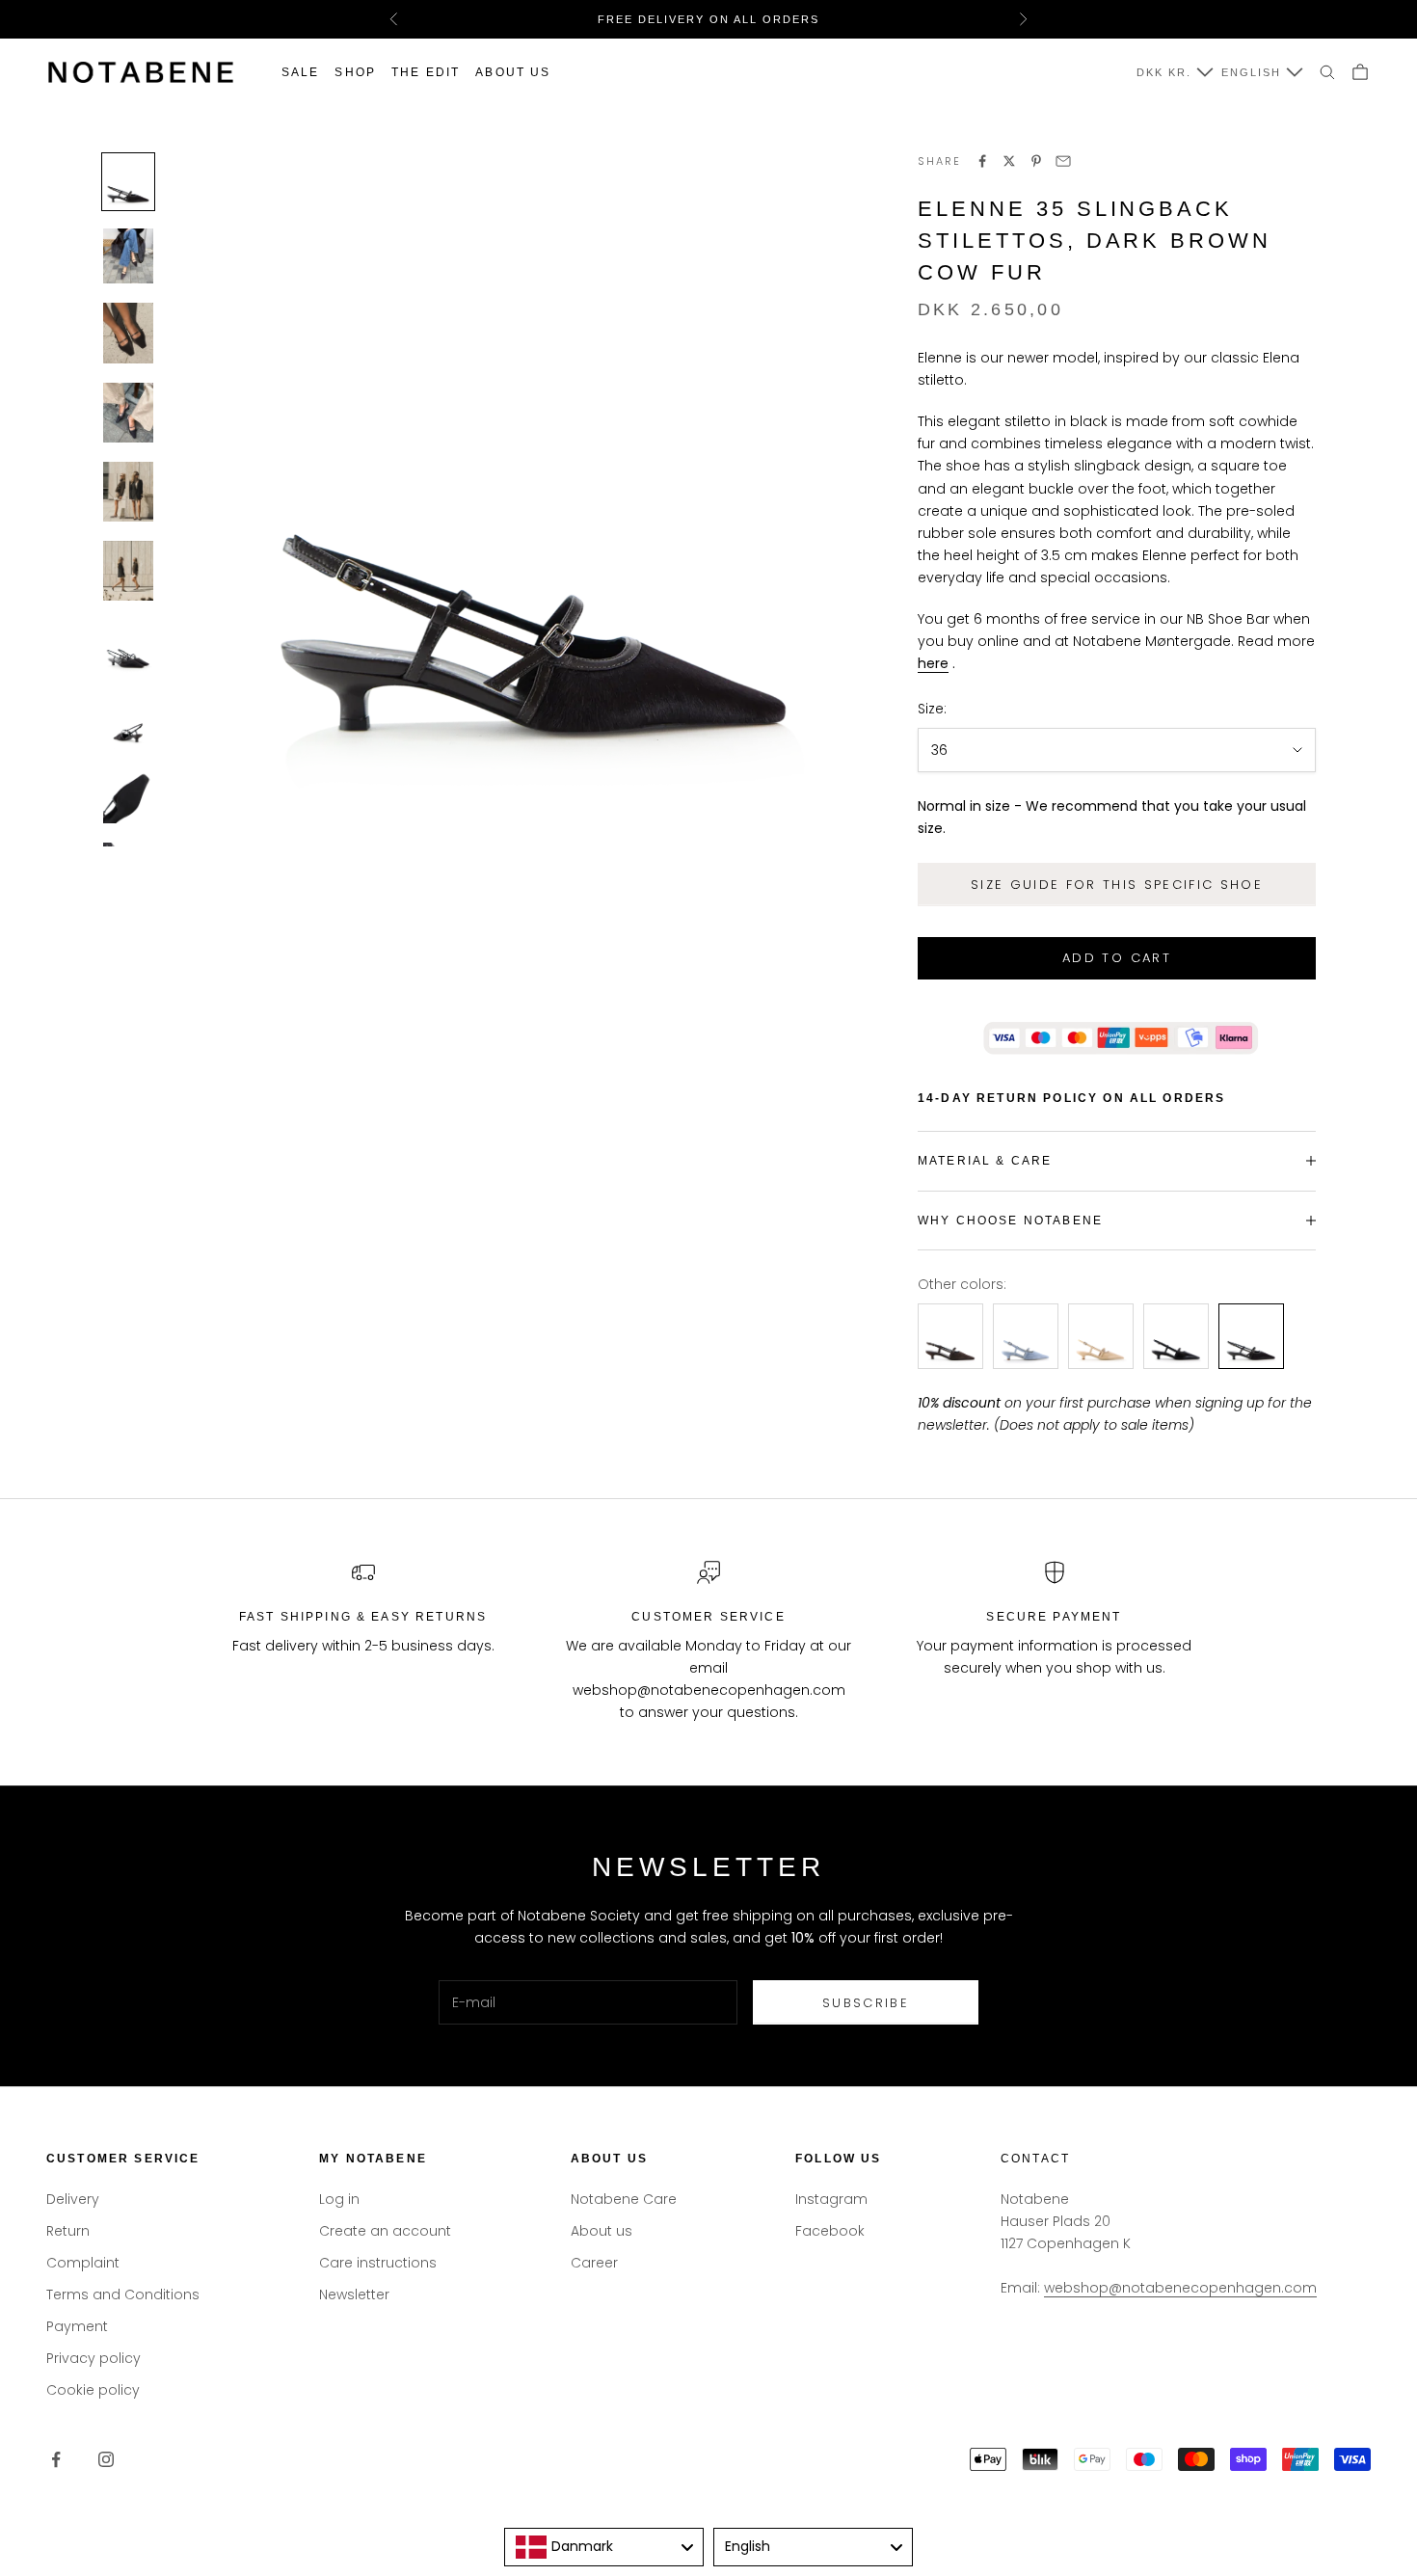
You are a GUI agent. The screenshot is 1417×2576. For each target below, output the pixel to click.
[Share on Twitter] (1009, 161)
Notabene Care (624, 2199)
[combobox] (604, 2547)
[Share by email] (1063, 161)
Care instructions (378, 2263)
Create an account (385, 2231)
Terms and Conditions (123, 2294)
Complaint (83, 2263)
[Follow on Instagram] (106, 2459)
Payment (77, 2326)
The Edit (426, 72)
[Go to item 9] (128, 796)
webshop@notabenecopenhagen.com (1180, 2288)
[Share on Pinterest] (1036, 161)
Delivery (73, 2199)
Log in (339, 2199)
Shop (355, 72)
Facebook (830, 2231)
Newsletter (354, 2294)
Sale (301, 72)
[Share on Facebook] (982, 161)
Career (594, 2263)
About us (513, 72)
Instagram (831, 2199)
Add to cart (1117, 958)
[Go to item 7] (128, 647)
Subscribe (866, 2003)
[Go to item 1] (128, 182)
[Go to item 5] (128, 492)
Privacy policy (94, 2358)
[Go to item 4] (128, 413)
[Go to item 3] (128, 333)
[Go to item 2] (128, 256)
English (1251, 72)
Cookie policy (93, 2390)
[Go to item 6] (128, 571)
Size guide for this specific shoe (1117, 885)
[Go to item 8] (128, 722)
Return (68, 2231)
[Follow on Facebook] (56, 2459)
